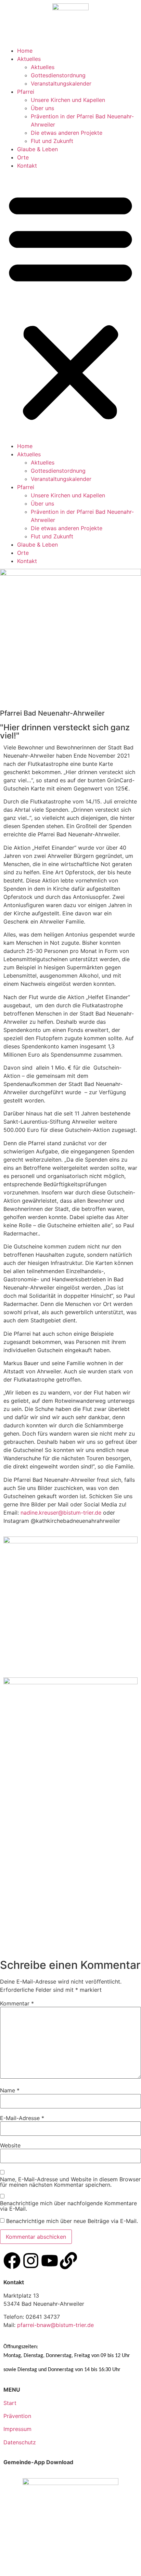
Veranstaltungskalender (61, 83)
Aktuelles (29, 59)
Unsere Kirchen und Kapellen (68, 100)
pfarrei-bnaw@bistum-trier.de (55, 2325)
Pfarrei (26, 92)
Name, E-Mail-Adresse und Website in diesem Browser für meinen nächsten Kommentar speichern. (70, 2182)
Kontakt (27, 166)
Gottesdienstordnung (58, 75)
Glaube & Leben (37, 149)
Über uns (42, 108)
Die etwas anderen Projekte (67, 133)
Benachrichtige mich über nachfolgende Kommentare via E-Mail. (68, 2206)
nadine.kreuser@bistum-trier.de (61, 1513)
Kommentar (17, 2003)
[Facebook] (12, 2261)
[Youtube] (50, 2261)
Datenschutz (20, 2442)
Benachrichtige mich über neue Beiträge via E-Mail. (72, 2221)
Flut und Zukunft (52, 141)
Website (10, 2145)
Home (25, 51)
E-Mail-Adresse (22, 2118)
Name (10, 2090)
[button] (70, 306)
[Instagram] (31, 2261)
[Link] (68, 2261)
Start (10, 2403)
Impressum (17, 2429)
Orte (23, 157)
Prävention (17, 2416)
